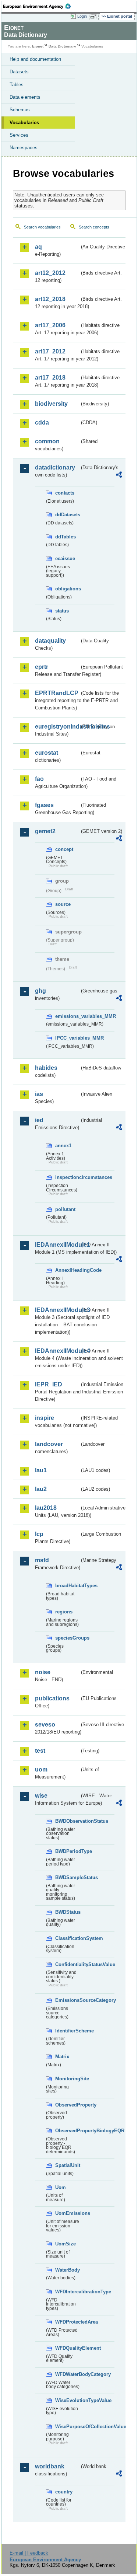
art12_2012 (50, 273)
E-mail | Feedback (29, 2553)
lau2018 (46, 1508)
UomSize (66, 2244)
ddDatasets (67, 515)
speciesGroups (67, 1638)
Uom (61, 2187)
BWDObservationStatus (67, 1821)
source (63, 904)
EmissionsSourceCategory (67, 2000)
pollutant (65, 1209)
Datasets (19, 72)
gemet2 (45, 831)
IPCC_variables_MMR (67, 1038)
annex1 (63, 1146)
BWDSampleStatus (67, 1877)
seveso (45, 1725)
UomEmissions (67, 2213)
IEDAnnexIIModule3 (57, 1310)
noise (43, 1672)
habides (46, 1068)
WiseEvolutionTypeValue (67, 2400)
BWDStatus (67, 1912)
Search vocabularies (42, 227)
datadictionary (55, 467)
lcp (39, 1534)
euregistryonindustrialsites (57, 727)
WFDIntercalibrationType (67, 2292)
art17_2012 (50, 351)
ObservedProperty (67, 2105)
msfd (42, 1560)
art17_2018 (50, 378)
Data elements (25, 97)
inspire (45, 1418)
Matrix (62, 2057)
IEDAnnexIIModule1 (57, 1245)
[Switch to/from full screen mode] (95, 17)
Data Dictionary (62, 46)
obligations (67, 589)
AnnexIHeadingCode (67, 1270)
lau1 (41, 1470)
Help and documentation (35, 59)
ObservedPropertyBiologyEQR (67, 2131)
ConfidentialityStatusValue (67, 1964)
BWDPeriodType (67, 1851)
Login (82, 16)
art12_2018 (50, 299)
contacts (65, 493)
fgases (44, 805)
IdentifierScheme (67, 2031)
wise (41, 1796)
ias (39, 1094)
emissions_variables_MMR (67, 1016)
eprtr (42, 667)
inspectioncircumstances (67, 1177)
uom (41, 1769)
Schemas (20, 110)
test (40, 1751)
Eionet (38, 46)
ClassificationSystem (67, 1938)
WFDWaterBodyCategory (67, 2374)
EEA (39, 6)
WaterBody (67, 2270)
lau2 (41, 1489)
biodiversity (51, 404)
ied (39, 1120)
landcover (49, 1444)
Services (19, 135)
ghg (40, 991)
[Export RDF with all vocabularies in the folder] (119, 476)
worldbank (50, 2466)
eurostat (47, 753)
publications (52, 1698)
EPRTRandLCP (57, 693)
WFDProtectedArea (67, 2322)
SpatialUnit (67, 2165)
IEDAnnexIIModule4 (57, 1351)
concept (64, 849)
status (62, 611)
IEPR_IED (49, 1384)
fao (39, 779)
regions (64, 1612)
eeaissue (65, 559)
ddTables (66, 537)
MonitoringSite (67, 2079)
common (47, 441)
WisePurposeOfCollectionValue (67, 2427)
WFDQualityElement (67, 2348)
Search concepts (94, 227)
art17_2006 (50, 325)
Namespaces (24, 148)
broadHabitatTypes (67, 1586)
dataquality (50, 641)
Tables (17, 85)
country (64, 2492)
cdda (42, 423)
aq (38, 247)
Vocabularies (24, 123)
